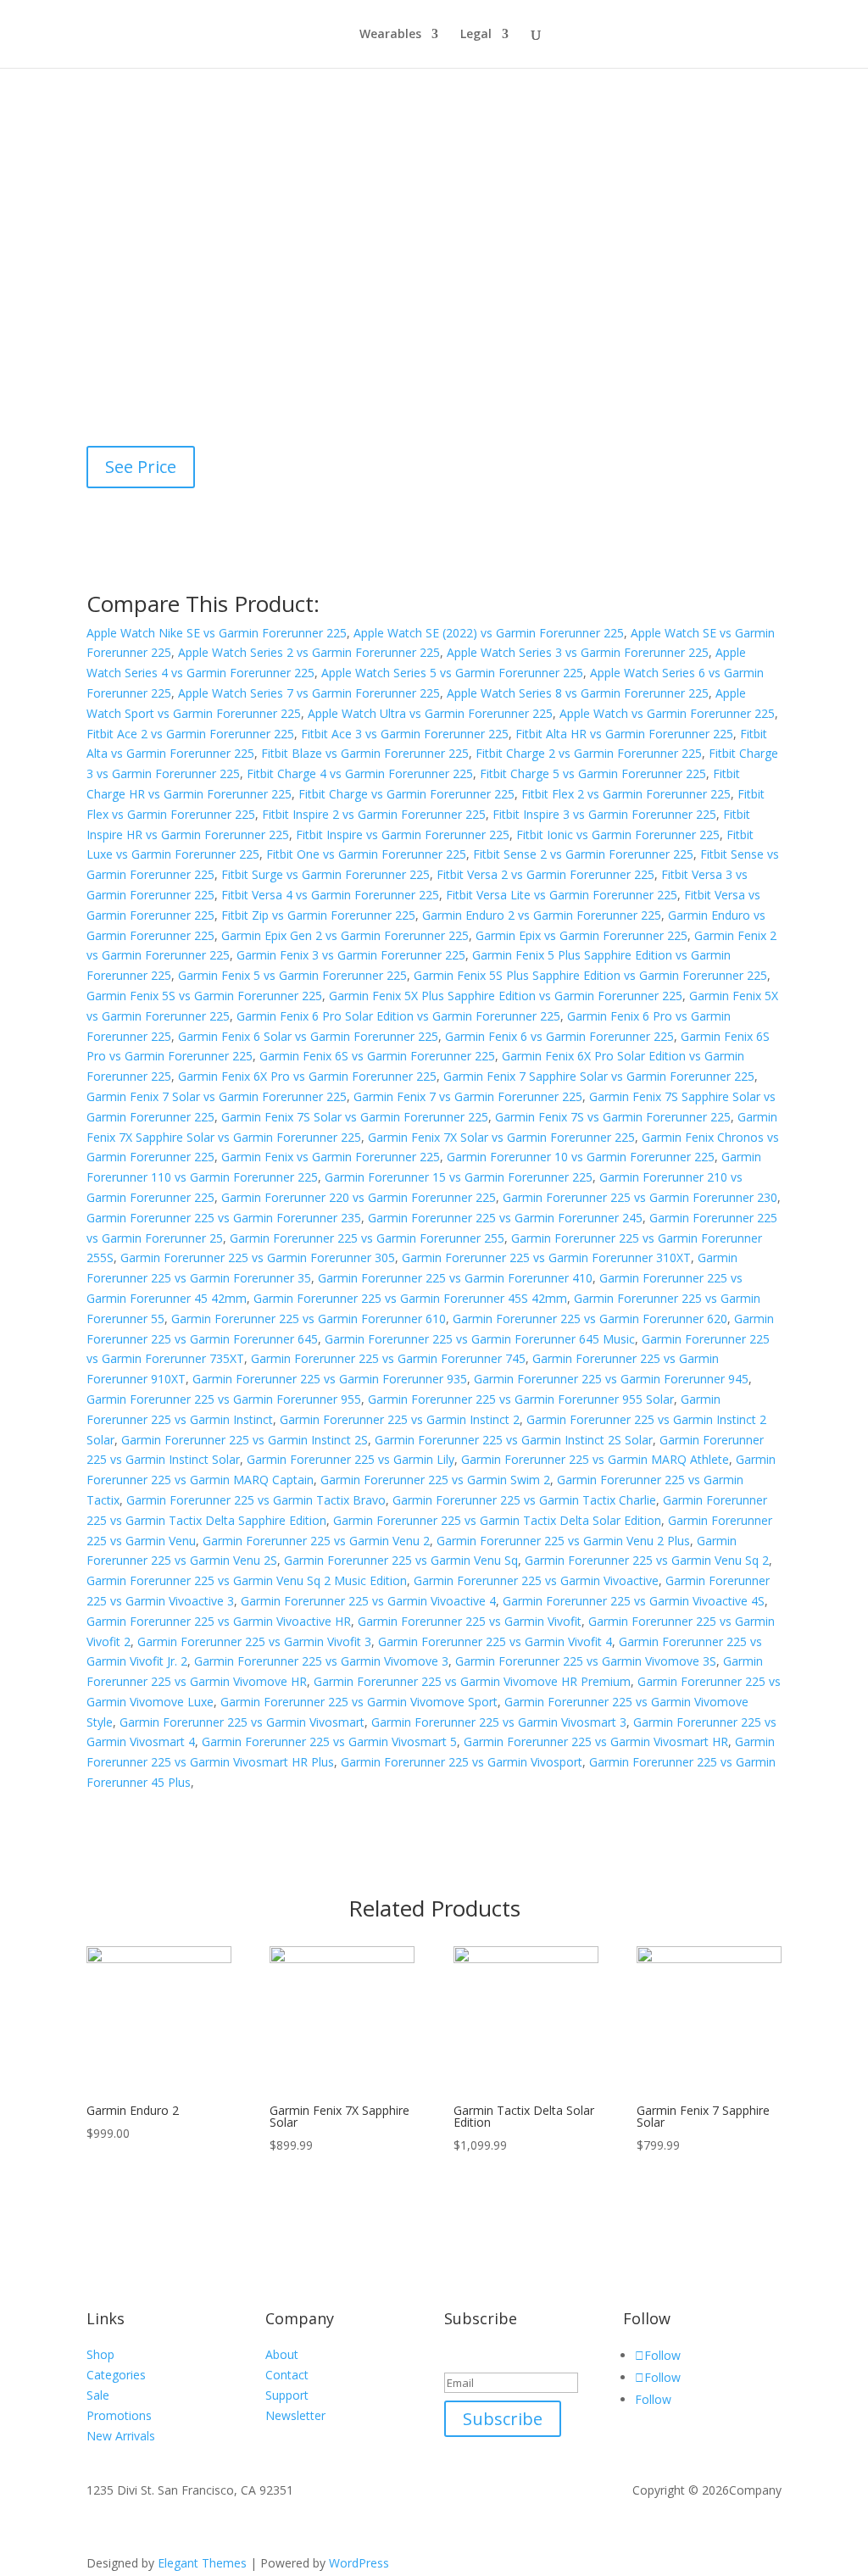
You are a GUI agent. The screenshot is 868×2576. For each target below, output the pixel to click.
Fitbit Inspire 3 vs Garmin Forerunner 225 (604, 814)
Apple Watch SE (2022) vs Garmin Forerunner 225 (489, 633)
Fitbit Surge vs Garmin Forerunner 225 (325, 874)
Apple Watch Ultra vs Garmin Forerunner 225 (430, 713)
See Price (141, 467)
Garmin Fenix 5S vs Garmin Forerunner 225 (204, 996)
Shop (100, 2354)
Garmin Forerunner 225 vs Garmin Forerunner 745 (388, 1358)
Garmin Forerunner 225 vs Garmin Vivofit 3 (254, 1641)
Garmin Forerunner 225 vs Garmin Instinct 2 (400, 1419)
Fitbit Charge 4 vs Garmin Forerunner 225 (360, 773)
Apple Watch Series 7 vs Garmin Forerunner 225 (309, 693)
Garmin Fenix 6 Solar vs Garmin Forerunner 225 (308, 1036)
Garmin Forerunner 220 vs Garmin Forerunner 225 (359, 1197)
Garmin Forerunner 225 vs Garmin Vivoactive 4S (634, 1601)
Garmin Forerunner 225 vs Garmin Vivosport (462, 1762)
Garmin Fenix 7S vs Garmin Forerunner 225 (613, 1117)
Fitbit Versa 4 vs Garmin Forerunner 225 (330, 895)
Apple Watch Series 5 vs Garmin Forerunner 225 (452, 673)
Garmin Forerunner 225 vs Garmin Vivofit (470, 1621)
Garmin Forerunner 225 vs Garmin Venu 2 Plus (563, 1541)
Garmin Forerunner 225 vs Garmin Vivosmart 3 (499, 1722)
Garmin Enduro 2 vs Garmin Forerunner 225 (542, 915)
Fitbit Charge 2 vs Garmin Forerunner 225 (589, 753)
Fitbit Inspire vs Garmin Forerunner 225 (403, 835)
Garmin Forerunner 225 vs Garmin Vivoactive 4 (368, 1601)
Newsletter (295, 2415)
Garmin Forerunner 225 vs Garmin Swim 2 (435, 1480)
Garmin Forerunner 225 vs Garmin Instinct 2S (245, 1440)
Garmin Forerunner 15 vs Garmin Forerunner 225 (459, 1177)
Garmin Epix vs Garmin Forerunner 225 (581, 935)
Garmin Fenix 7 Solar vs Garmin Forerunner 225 (217, 1096)
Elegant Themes (202, 2563)
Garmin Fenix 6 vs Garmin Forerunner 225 (559, 1036)
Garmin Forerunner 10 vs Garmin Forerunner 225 (581, 1157)
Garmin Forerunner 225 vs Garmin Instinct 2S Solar (514, 1440)
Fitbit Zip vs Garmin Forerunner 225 (318, 915)
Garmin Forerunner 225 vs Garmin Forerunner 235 (224, 1218)
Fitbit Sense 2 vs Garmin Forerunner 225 (583, 854)
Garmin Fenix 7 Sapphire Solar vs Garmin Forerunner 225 (599, 1076)
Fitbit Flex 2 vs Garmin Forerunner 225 (626, 794)
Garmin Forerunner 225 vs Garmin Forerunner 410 (455, 1278)
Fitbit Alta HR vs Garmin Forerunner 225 (624, 734)
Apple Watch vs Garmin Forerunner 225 (667, 713)
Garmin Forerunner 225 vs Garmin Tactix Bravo (256, 1500)
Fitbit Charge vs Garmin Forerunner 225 (406, 794)
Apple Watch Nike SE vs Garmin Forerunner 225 (217, 633)
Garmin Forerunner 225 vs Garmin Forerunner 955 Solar (521, 1399)
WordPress (359, 2563)
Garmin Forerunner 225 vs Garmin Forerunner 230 (640, 1197)
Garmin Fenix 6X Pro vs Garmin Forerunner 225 (307, 1076)
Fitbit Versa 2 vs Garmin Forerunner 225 (545, 874)
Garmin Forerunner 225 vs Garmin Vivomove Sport (359, 1702)
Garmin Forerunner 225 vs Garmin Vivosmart (242, 1722)
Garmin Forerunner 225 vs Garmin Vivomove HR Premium (472, 1681)
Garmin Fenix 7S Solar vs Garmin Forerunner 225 (355, 1117)
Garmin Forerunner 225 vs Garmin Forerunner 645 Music (480, 1339)
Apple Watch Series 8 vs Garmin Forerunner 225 (578, 693)
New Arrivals (121, 2436)
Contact (287, 2375)
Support (287, 2395)
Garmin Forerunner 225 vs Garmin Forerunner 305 (258, 1257)
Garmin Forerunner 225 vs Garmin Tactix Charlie (524, 1500)
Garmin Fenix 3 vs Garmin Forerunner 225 (351, 955)
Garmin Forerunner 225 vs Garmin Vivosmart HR (596, 1741)
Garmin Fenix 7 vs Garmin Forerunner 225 (468, 1096)
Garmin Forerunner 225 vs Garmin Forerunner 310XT (546, 1257)
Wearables (390, 35)
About (282, 2354)
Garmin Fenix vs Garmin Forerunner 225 (331, 1157)
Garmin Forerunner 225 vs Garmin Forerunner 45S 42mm (410, 1298)
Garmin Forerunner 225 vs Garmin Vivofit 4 (495, 1641)
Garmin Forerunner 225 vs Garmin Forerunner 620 (590, 1319)
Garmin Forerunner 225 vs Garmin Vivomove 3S (586, 1661)
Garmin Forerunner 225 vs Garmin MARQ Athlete (595, 1459)
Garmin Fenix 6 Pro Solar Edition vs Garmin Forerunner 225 (398, 1016)
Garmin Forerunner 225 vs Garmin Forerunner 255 (367, 1238)
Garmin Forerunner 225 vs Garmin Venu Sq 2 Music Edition (247, 1580)
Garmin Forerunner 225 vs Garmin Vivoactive (536, 1580)
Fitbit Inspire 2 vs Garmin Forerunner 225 (374, 814)
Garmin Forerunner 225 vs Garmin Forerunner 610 (309, 1319)
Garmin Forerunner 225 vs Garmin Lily (351, 1459)
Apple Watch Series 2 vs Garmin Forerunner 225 (309, 652)
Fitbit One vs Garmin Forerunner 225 (366, 854)
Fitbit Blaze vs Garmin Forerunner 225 (365, 753)
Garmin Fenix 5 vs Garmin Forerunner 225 (292, 975)
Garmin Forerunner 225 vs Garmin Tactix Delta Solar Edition (497, 1520)
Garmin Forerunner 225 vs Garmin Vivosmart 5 (329, 1741)
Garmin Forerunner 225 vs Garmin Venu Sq (401, 1560)
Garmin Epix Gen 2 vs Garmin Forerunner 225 (345, 935)
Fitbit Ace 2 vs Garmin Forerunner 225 (190, 734)
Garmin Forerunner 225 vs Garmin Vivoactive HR (219, 1621)
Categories (116, 2375)
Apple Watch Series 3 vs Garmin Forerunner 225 (578, 652)
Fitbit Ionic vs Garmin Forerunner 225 (618, 835)
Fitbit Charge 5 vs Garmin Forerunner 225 (593, 773)
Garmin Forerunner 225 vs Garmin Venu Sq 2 (647, 1560)
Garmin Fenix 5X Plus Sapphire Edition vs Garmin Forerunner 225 (506, 996)
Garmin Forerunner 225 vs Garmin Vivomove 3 (321, 1661)
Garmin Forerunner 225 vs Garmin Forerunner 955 (224, 1399)
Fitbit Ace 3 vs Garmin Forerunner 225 (405, 734)
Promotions (119, 2415)
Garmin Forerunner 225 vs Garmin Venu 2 (316, 1541)
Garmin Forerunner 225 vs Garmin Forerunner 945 (611, 1379)
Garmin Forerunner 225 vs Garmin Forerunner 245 (505, 1218)
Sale (98, 2395)
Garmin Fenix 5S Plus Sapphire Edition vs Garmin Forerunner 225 (590, 975)
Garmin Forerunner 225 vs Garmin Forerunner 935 (330, 1379)
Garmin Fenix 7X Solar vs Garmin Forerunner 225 (501, 1137)
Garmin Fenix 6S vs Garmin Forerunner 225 (377, 1056)
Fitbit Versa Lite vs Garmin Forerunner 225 (562, 895)
